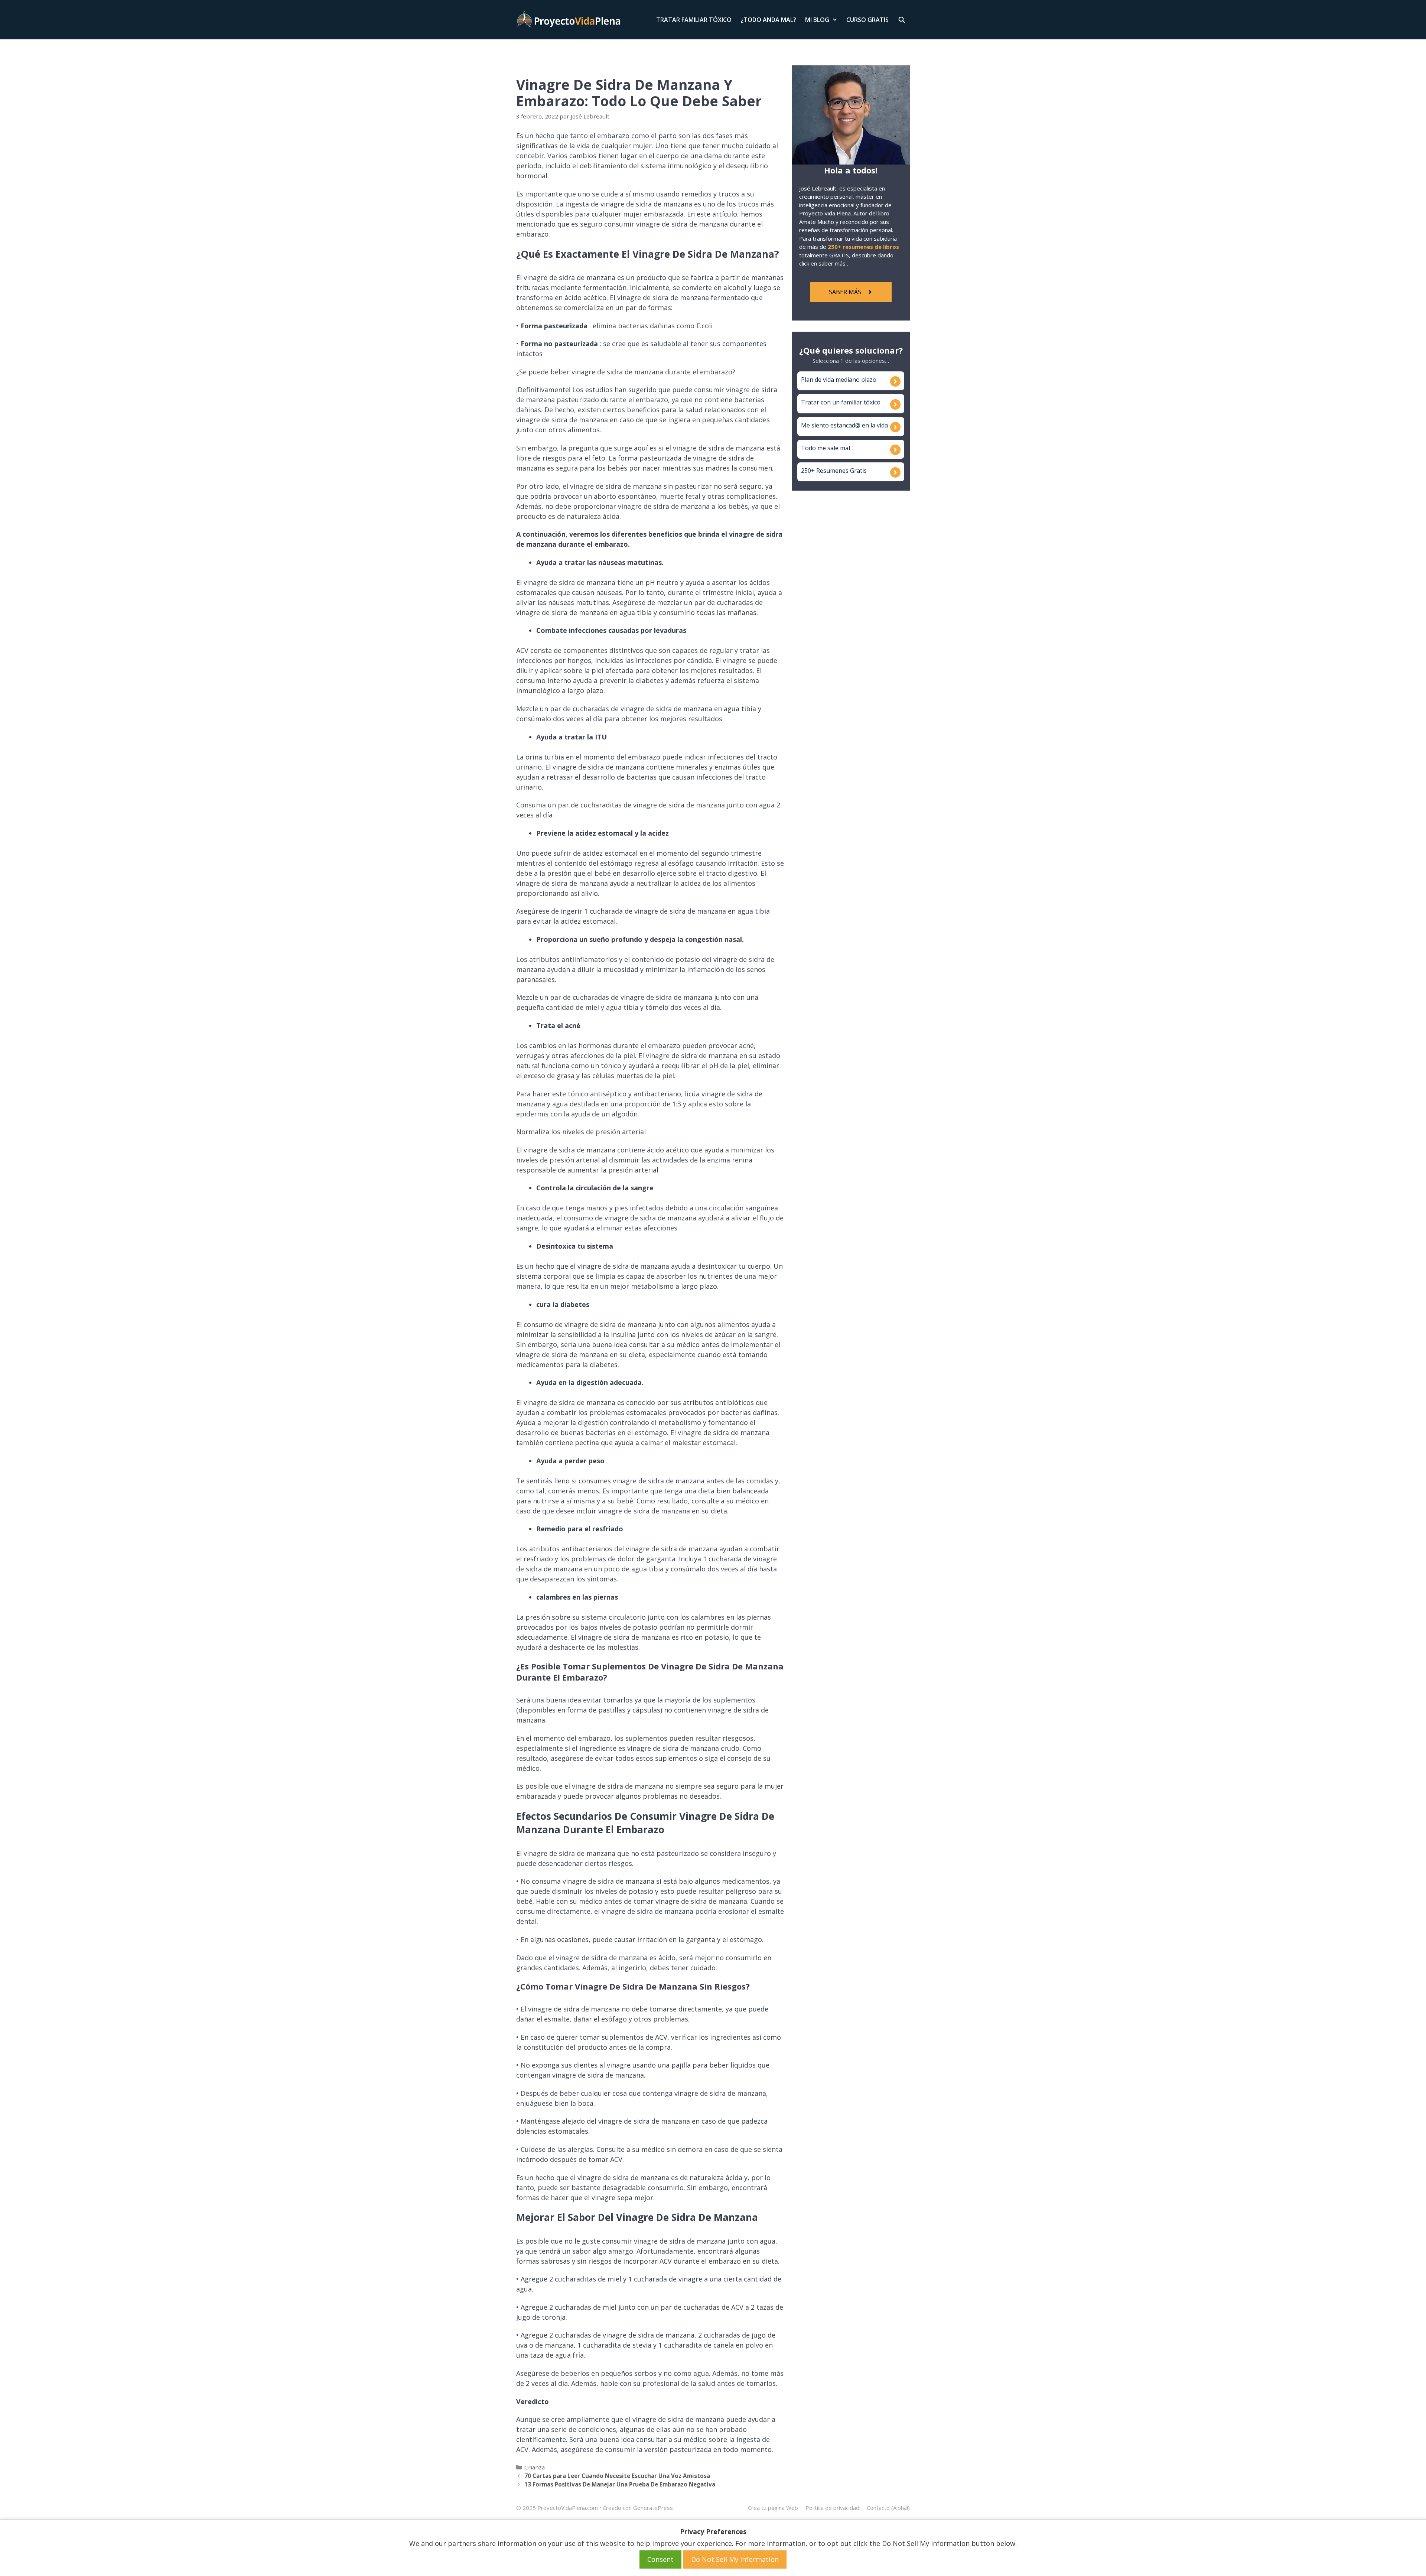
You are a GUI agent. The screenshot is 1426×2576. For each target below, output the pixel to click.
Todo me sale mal (826, 448)
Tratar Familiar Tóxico (694, 20)
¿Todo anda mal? (768, 20)
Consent (660, 2559)
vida (882, 425)
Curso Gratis (867, 20)
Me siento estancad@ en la (839, 425)
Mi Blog (817, 20)
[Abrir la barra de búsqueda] (901, 20)
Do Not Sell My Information (735, 2559)
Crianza (535, 2467)
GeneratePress (653, 2508)
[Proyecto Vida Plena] (568, 20)
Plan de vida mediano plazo (839, 380)
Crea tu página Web (773, 2508)
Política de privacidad (832, 2508)
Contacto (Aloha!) (888, 2508)
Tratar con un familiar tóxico (841, 402)
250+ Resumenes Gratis (834, 471)
